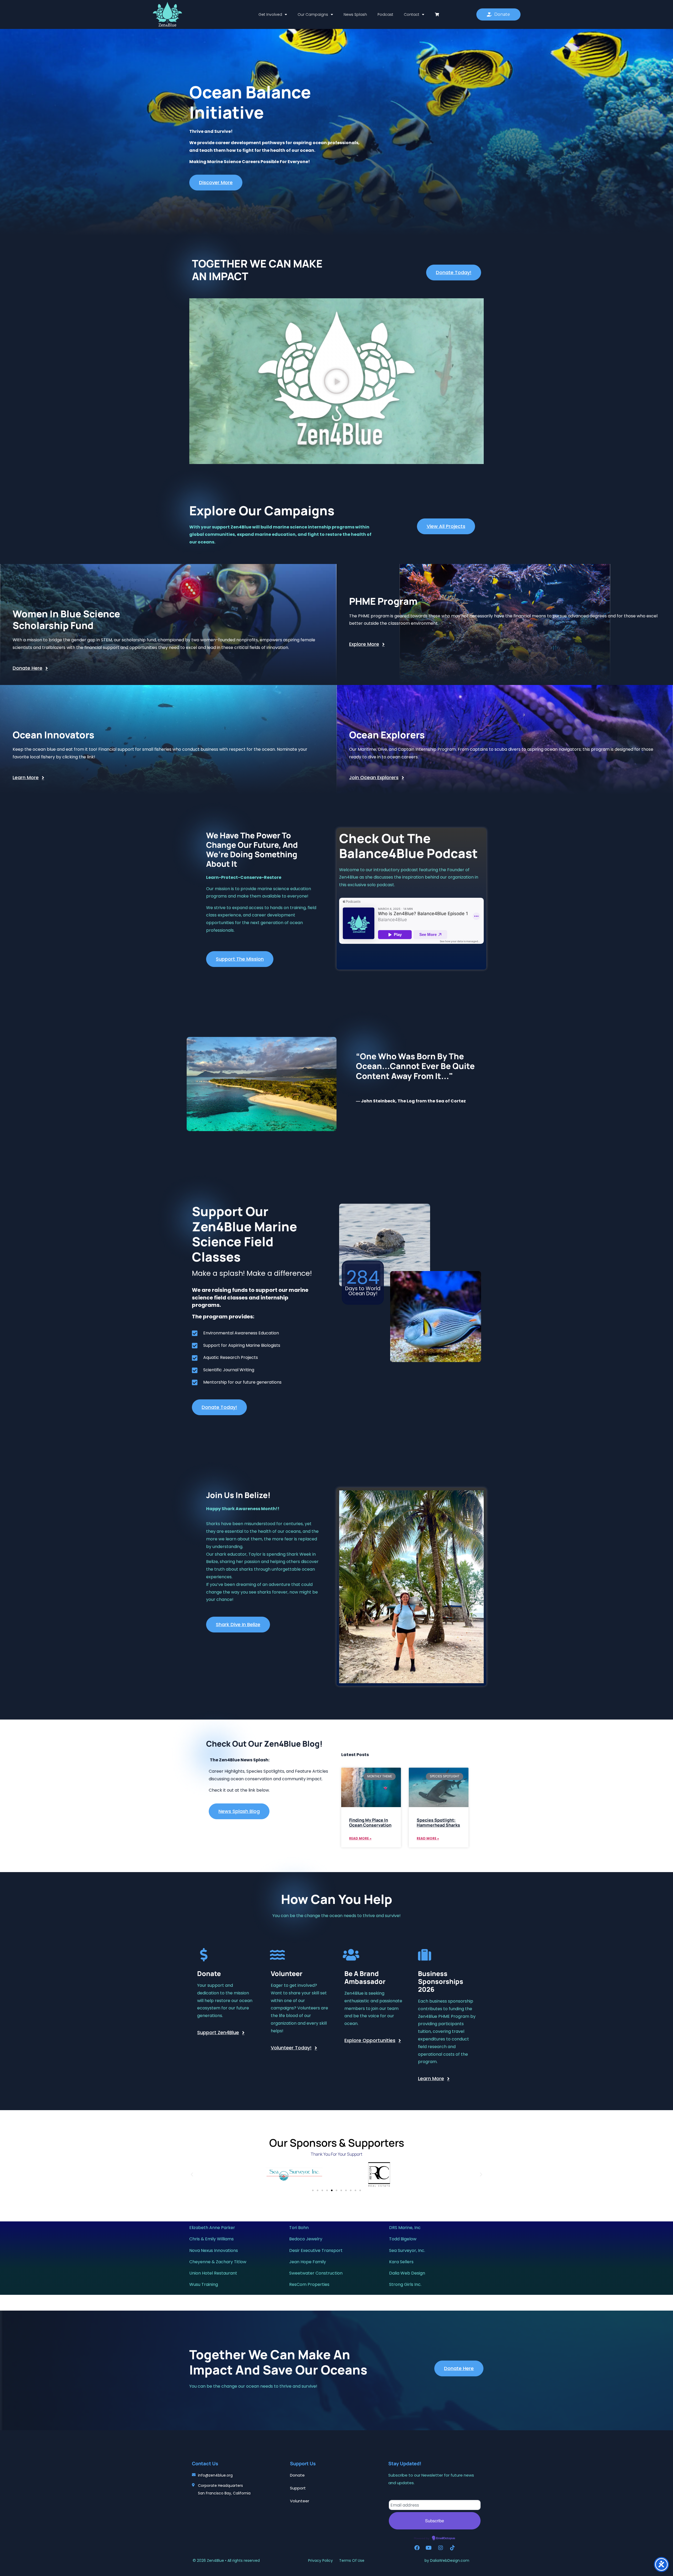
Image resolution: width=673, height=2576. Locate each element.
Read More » (360, 1838)
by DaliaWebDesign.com (447, 2560)
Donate (297, 2475)
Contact (412, 14)
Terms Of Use (352, 2560)
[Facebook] (417, 2548)
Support (298, 2488)
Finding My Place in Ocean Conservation (370, 1823)
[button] (336, 381)
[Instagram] (441, 2548)
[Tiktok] (452, 2548)
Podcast (385, 14)
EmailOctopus (446, 2538)
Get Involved (270, 14)
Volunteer (300, 2501)
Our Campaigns (313, 14)
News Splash (355, 14)
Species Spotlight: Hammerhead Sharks (438, 1823)
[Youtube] (429, 2548)
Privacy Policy (321, 2560)
